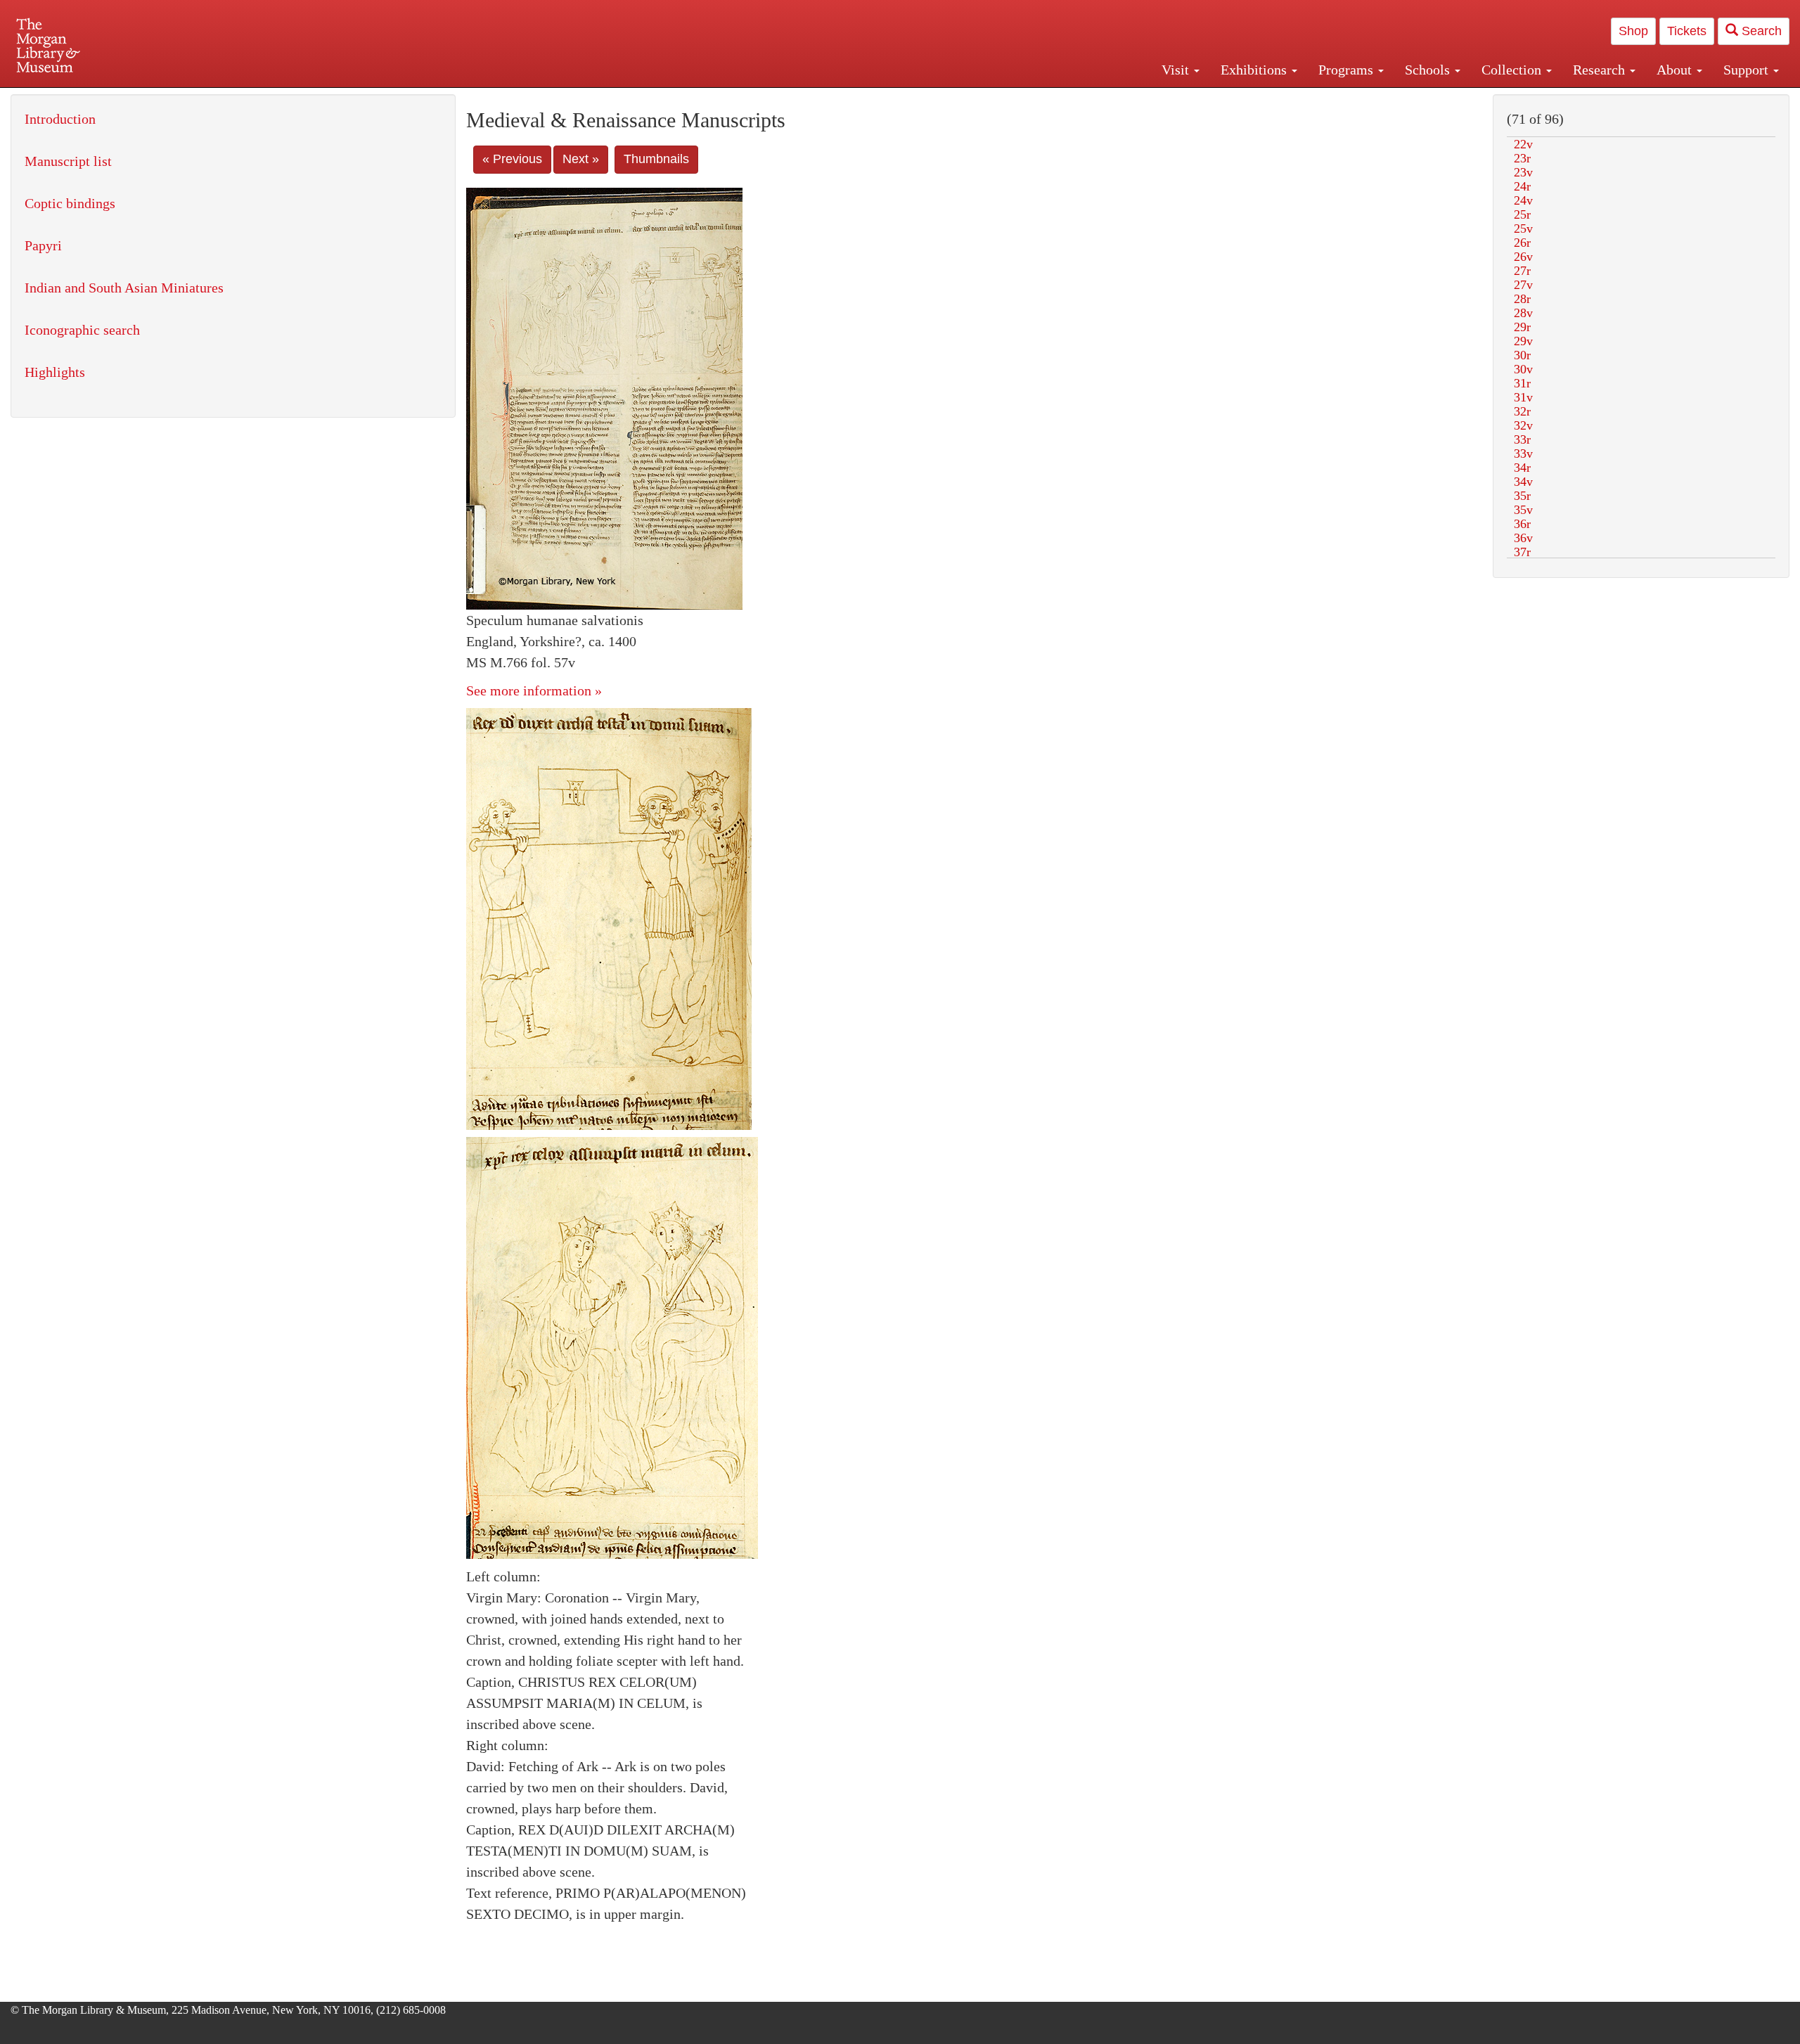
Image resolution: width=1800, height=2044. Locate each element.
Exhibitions (1255, 70)
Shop (1633, 31)
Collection (1513, 70)
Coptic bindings (70, 203)
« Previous (512, 159)
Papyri (43, 245)
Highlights (55, 372)
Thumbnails (656, 159)
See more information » (534, 690)
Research (1601, 70)
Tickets (1687, 31)
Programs (1348, 70)
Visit (1177, 70)
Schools (1429, 70)
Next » (581, 159)
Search (1760, 31)
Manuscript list (68, 161)
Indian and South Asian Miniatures (124, 288)
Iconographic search (82, 330)
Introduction (60, 119)
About (1676, 70)
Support (1748, 70)
